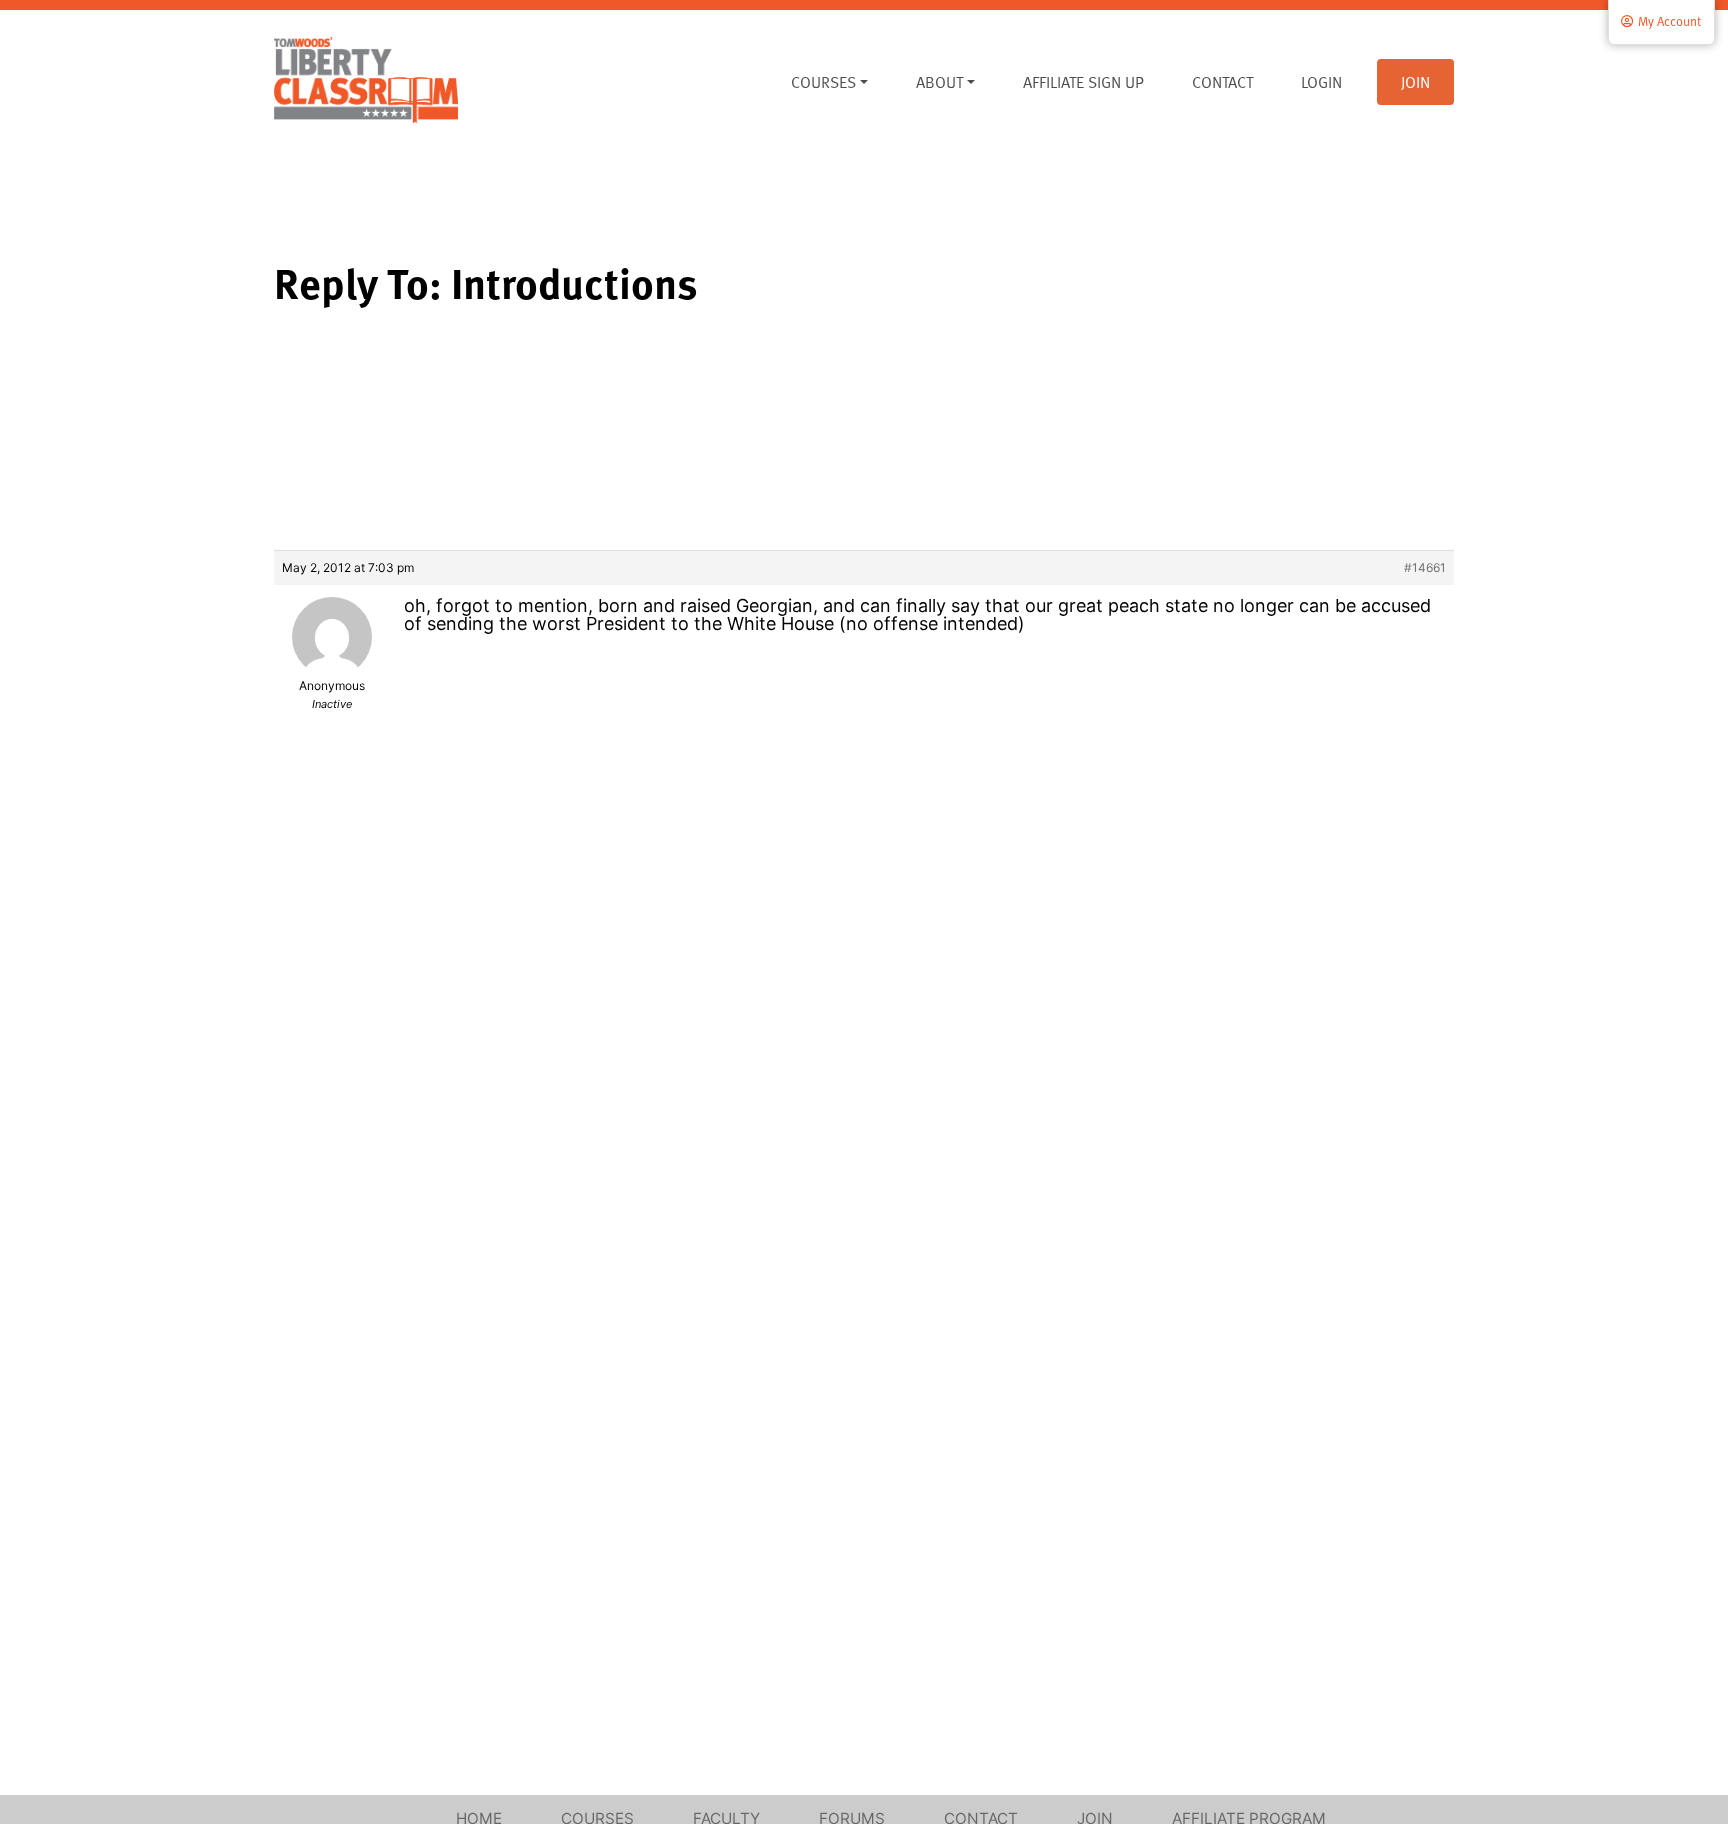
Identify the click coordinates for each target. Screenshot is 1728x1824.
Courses (823, 82)
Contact (1222, 82)
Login (1321, 82)
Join (1415, 82)
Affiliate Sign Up (1083, 82)
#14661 (1425, 567)
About (939, 82)
